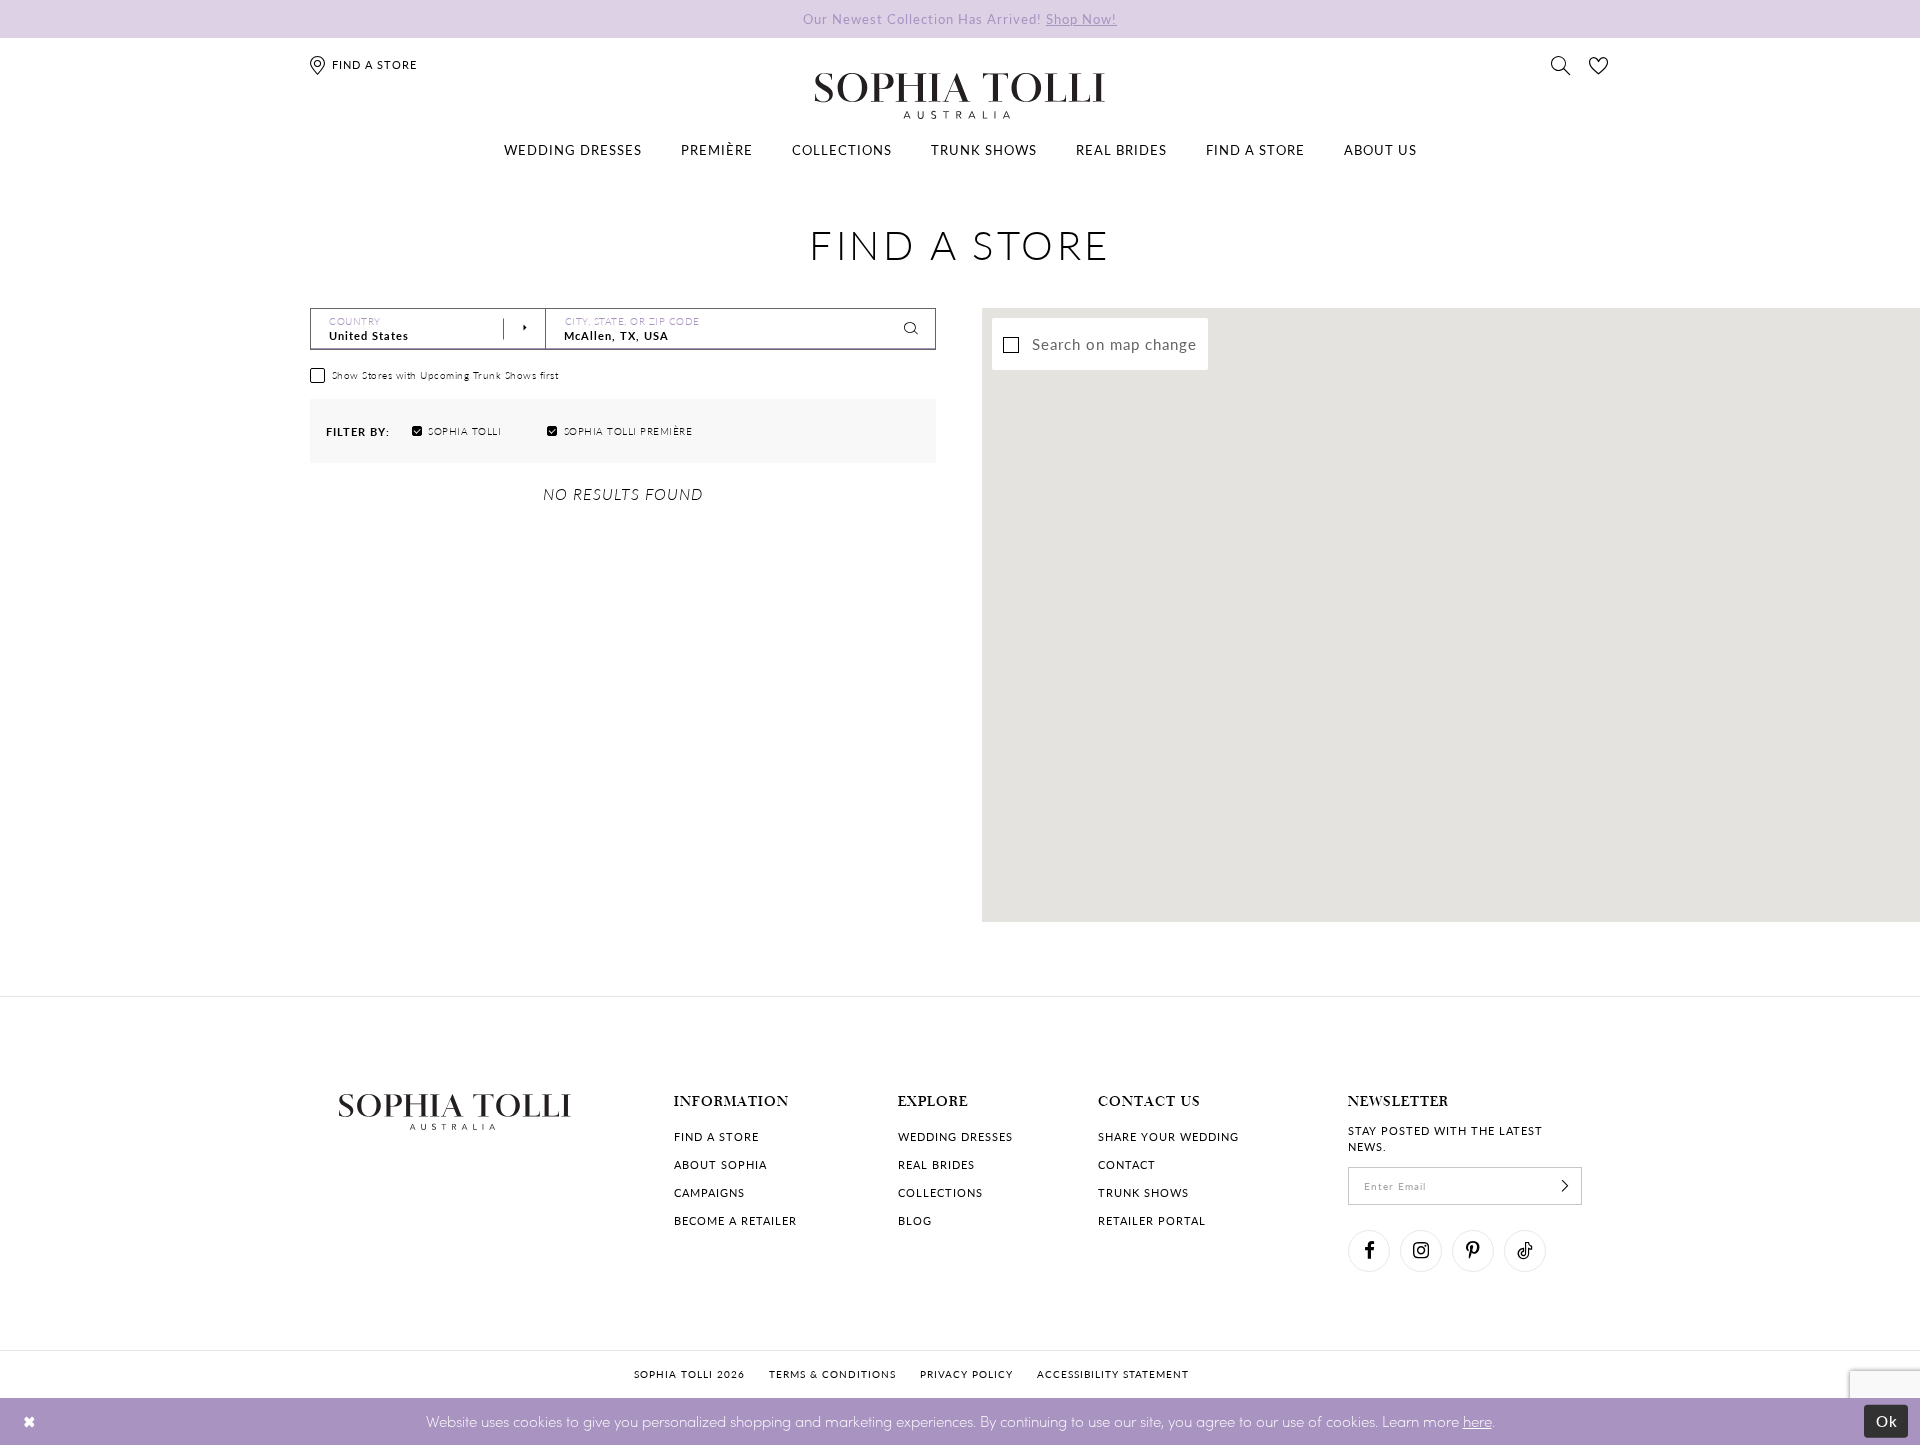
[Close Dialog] (29, 1421)
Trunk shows (1143, 1192)
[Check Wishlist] (1599, 64)
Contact (1127, 1164)
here (1477, 1421)
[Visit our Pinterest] (1473, 1251)
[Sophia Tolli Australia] (960, 96)
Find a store (716, 1136)
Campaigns (709, 1192)
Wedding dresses (955, 1136)
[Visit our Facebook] (1369, 1251)
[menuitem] (573, 150)
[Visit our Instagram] (1421, 1251)
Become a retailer (735, 1220)
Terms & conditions (832, 1374)
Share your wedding (1168, 1136)
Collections (940, 1192)
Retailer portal (1152, 1220)
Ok (1887, 1421)
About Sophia (720, 1164)
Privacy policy (966, 1374)
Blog (915, 1220)
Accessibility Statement (1113, 1374)
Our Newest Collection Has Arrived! (960, 18)
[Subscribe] (1565, 1186)
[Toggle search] (1561, 64)
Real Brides (936, 1164)
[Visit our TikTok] (1525, 1251)
